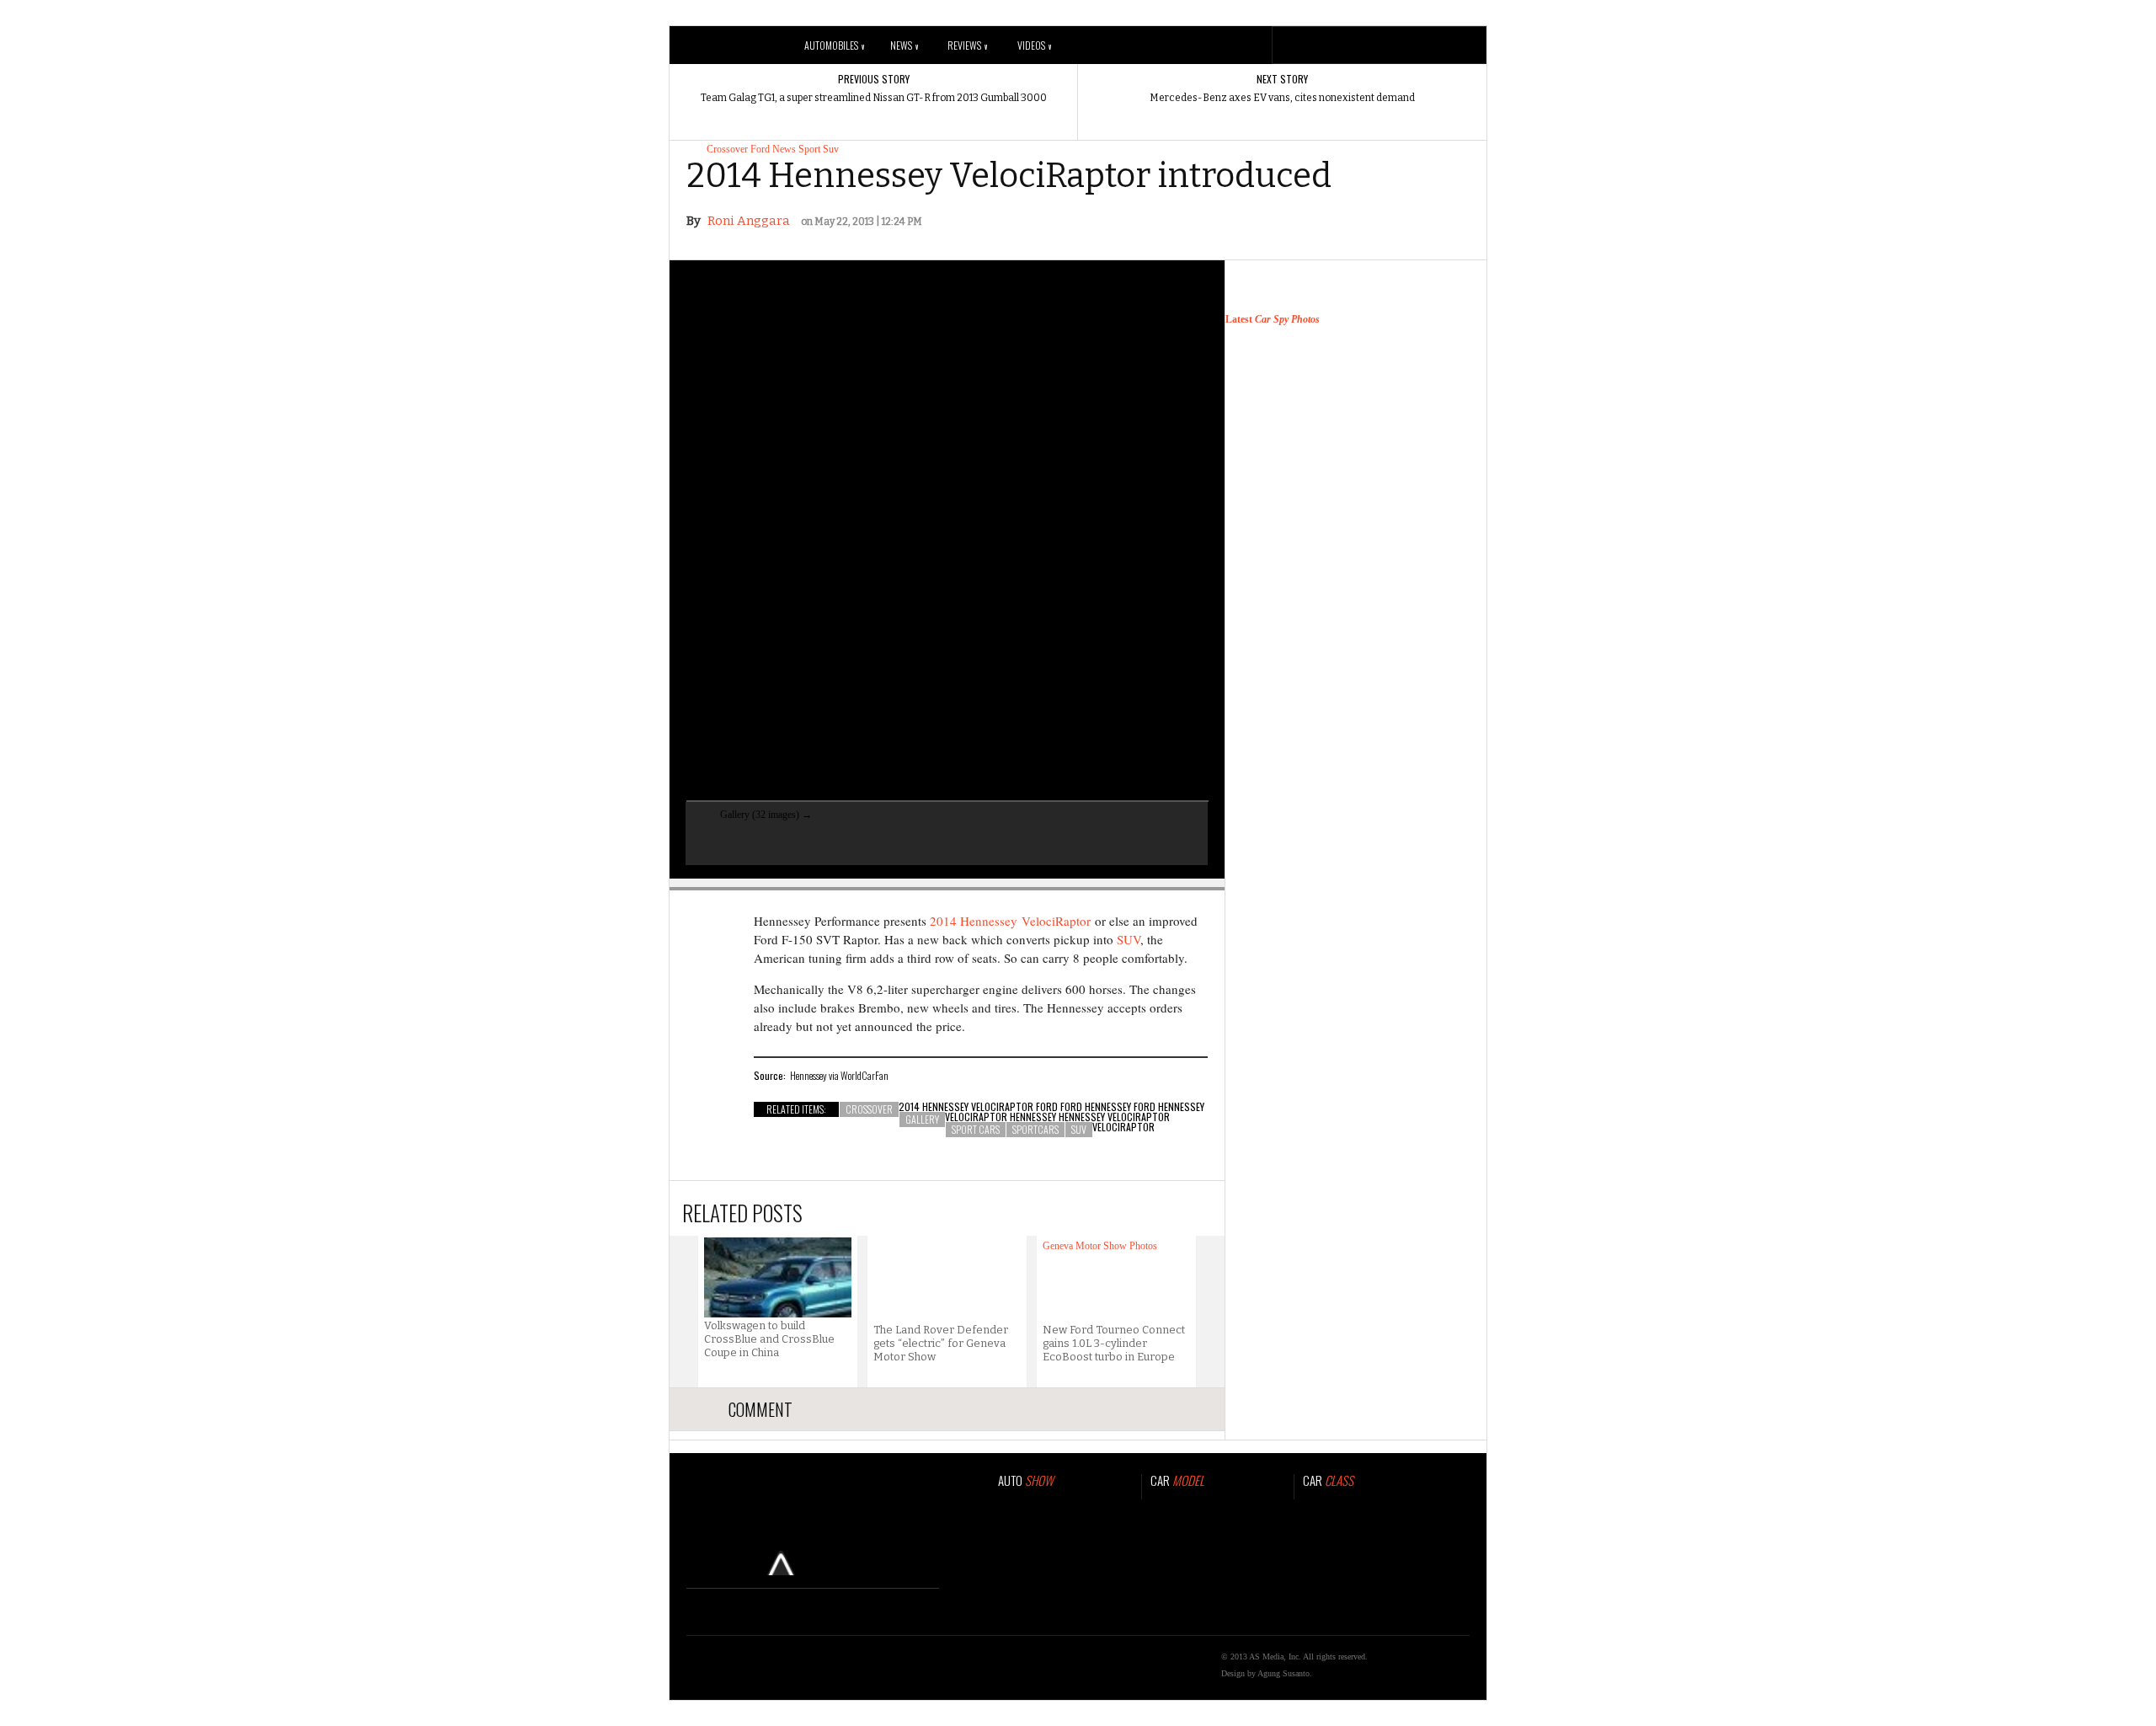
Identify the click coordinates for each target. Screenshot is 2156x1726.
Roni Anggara (749, 221)
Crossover (727, 149)
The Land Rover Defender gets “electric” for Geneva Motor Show (941, 1343)
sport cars (976, 1129)
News (904, 45)
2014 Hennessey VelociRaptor (1010, 921)
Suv (831, 149)
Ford (760, 149)
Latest (1273, 319)
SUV (1129, 939)
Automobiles (834, 45)
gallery (922, 1119)
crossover (869, 1109)
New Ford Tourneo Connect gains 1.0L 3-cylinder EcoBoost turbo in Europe (1114, 1343)
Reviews (967, 45)
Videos (1034, 45)
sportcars (1035, 1129)
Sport (809, 149)
